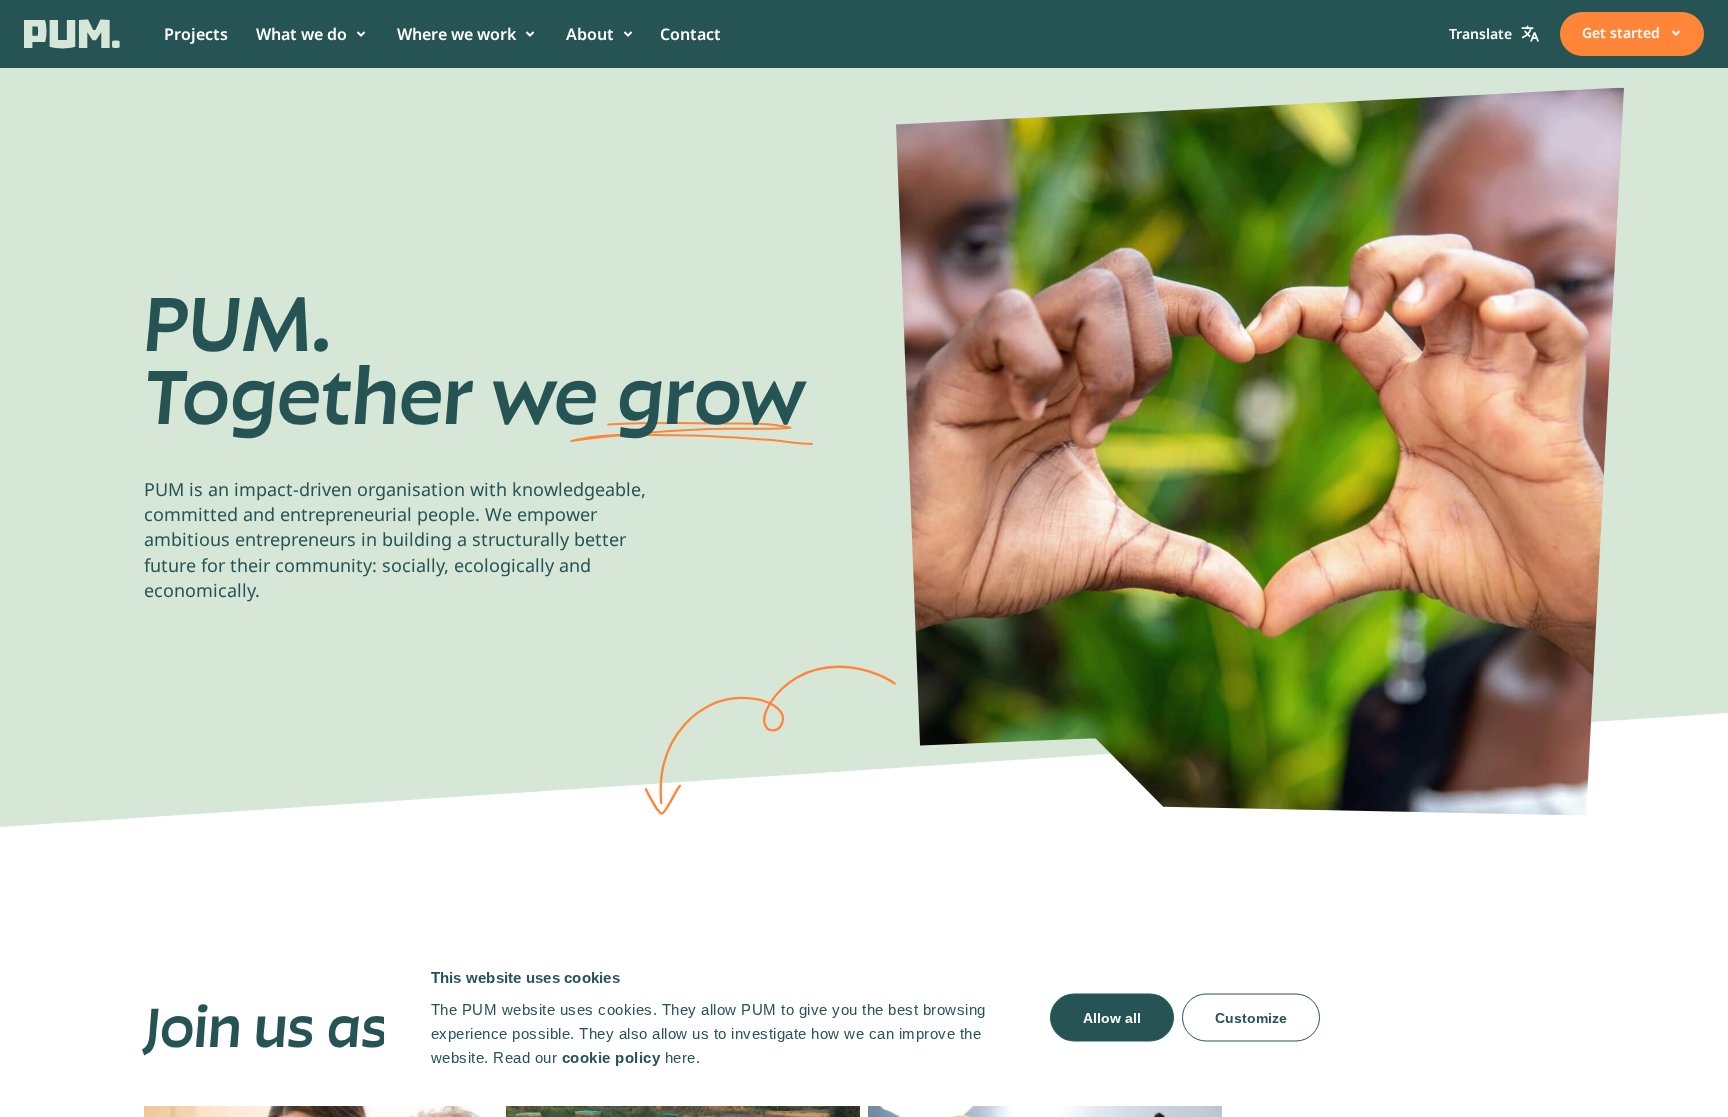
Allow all (1112, 1017)
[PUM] (72, 34)
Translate (1480, 33)
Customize (1251, 1017)
